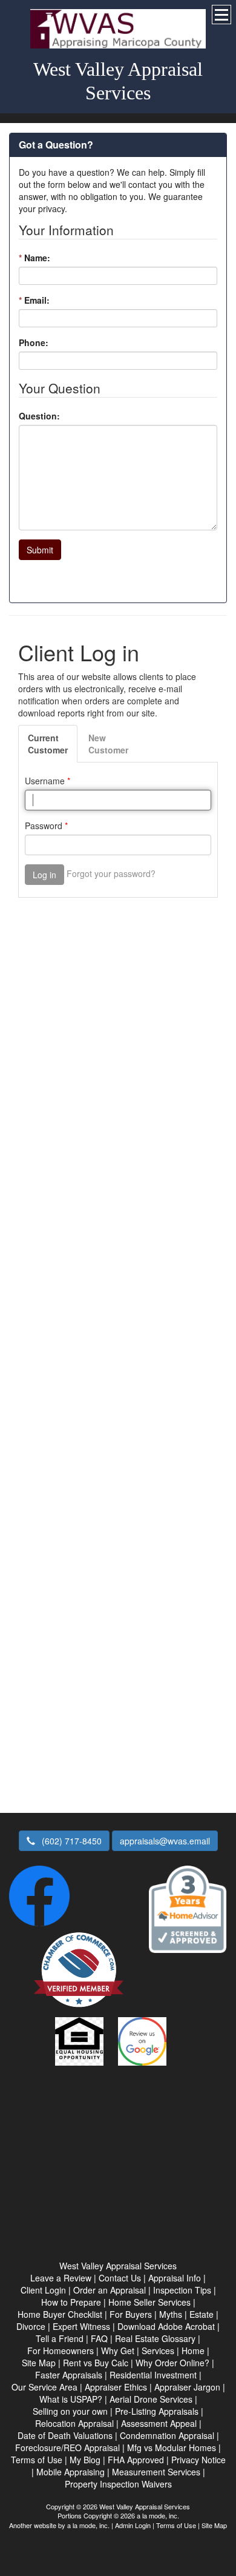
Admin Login (133, 2525)
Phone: (34, 342)
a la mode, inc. (88, 2525)
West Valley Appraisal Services (118, 81)
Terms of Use (176, 2525)
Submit (40, 550)
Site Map (214, 2525)
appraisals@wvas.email (165, 1841)
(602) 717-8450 (70, 1841)
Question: (39, 416)
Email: (34, 300)
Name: (34, 258)
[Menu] (221, 15)
